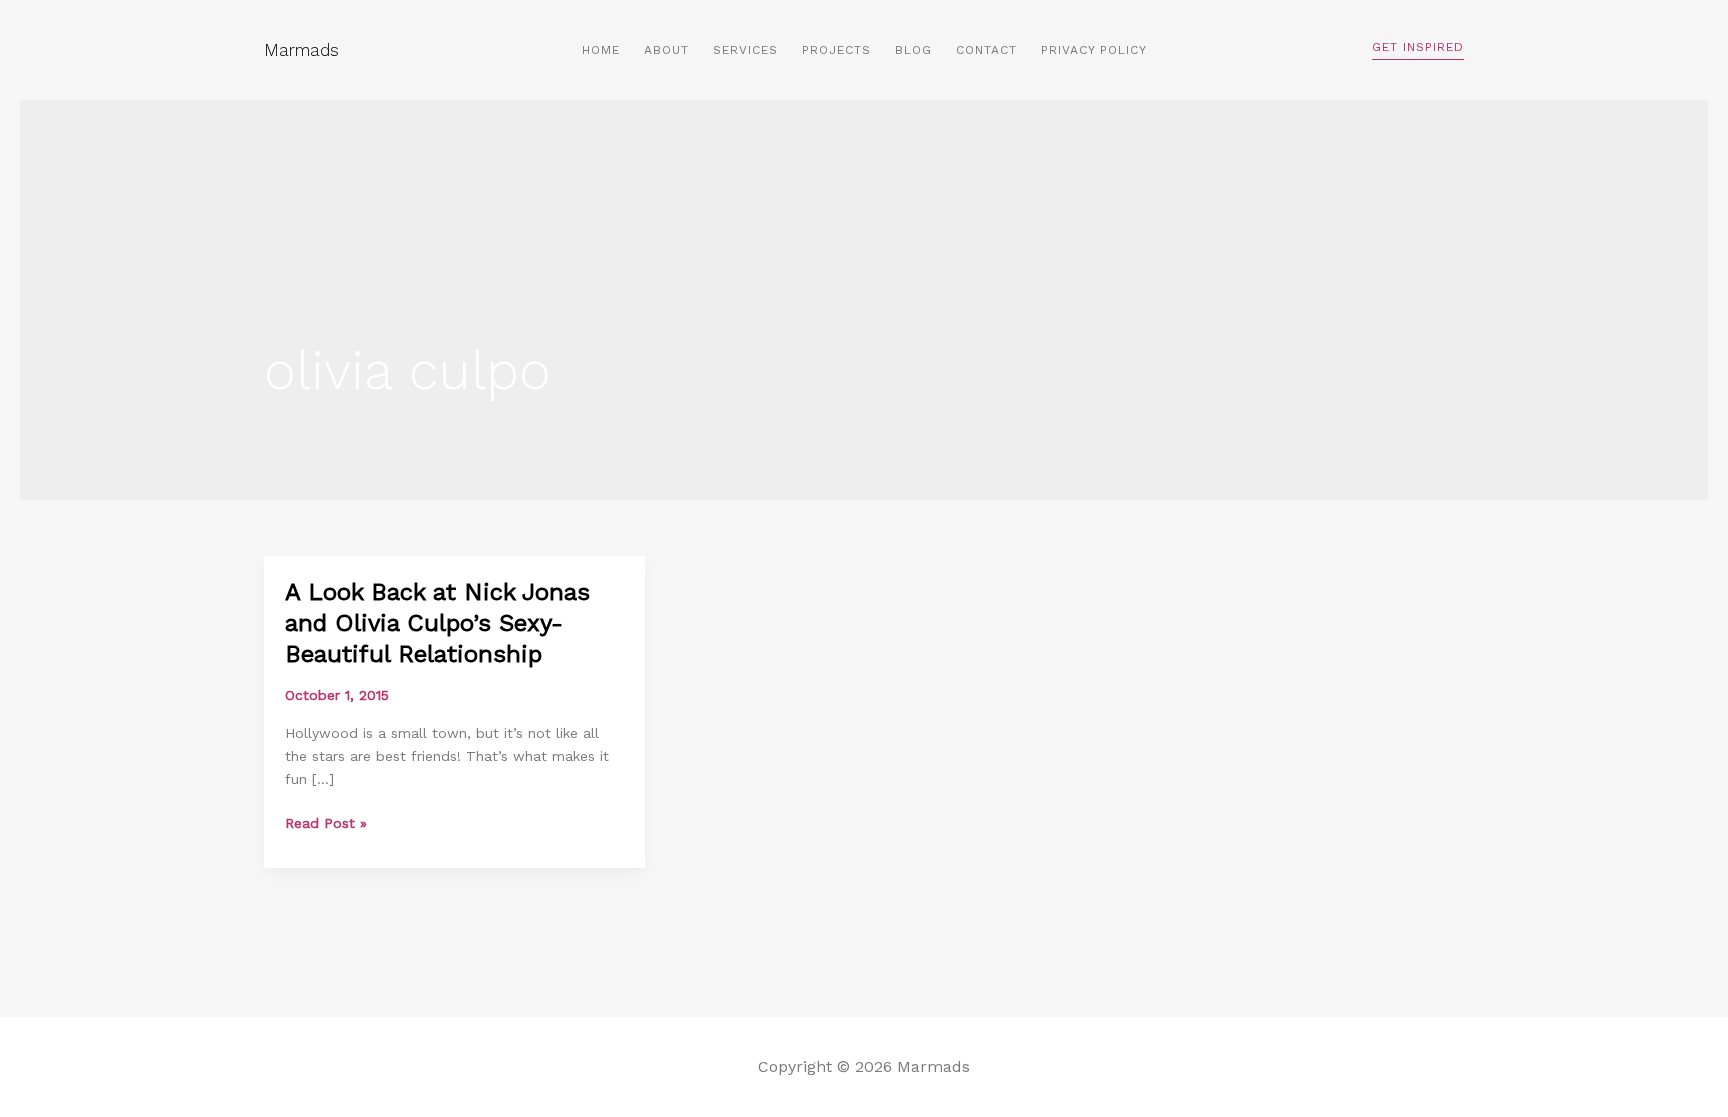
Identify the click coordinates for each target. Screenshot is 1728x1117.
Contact (986, 50)
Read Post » (326, 823)
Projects (836, 50)
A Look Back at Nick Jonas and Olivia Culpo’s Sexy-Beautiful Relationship (437, 623)
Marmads (301, 50)
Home (601, 50)
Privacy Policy (1094, 50)
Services (745, 50)
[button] (1418, 50)
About (666, 50)
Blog (913, 50)
